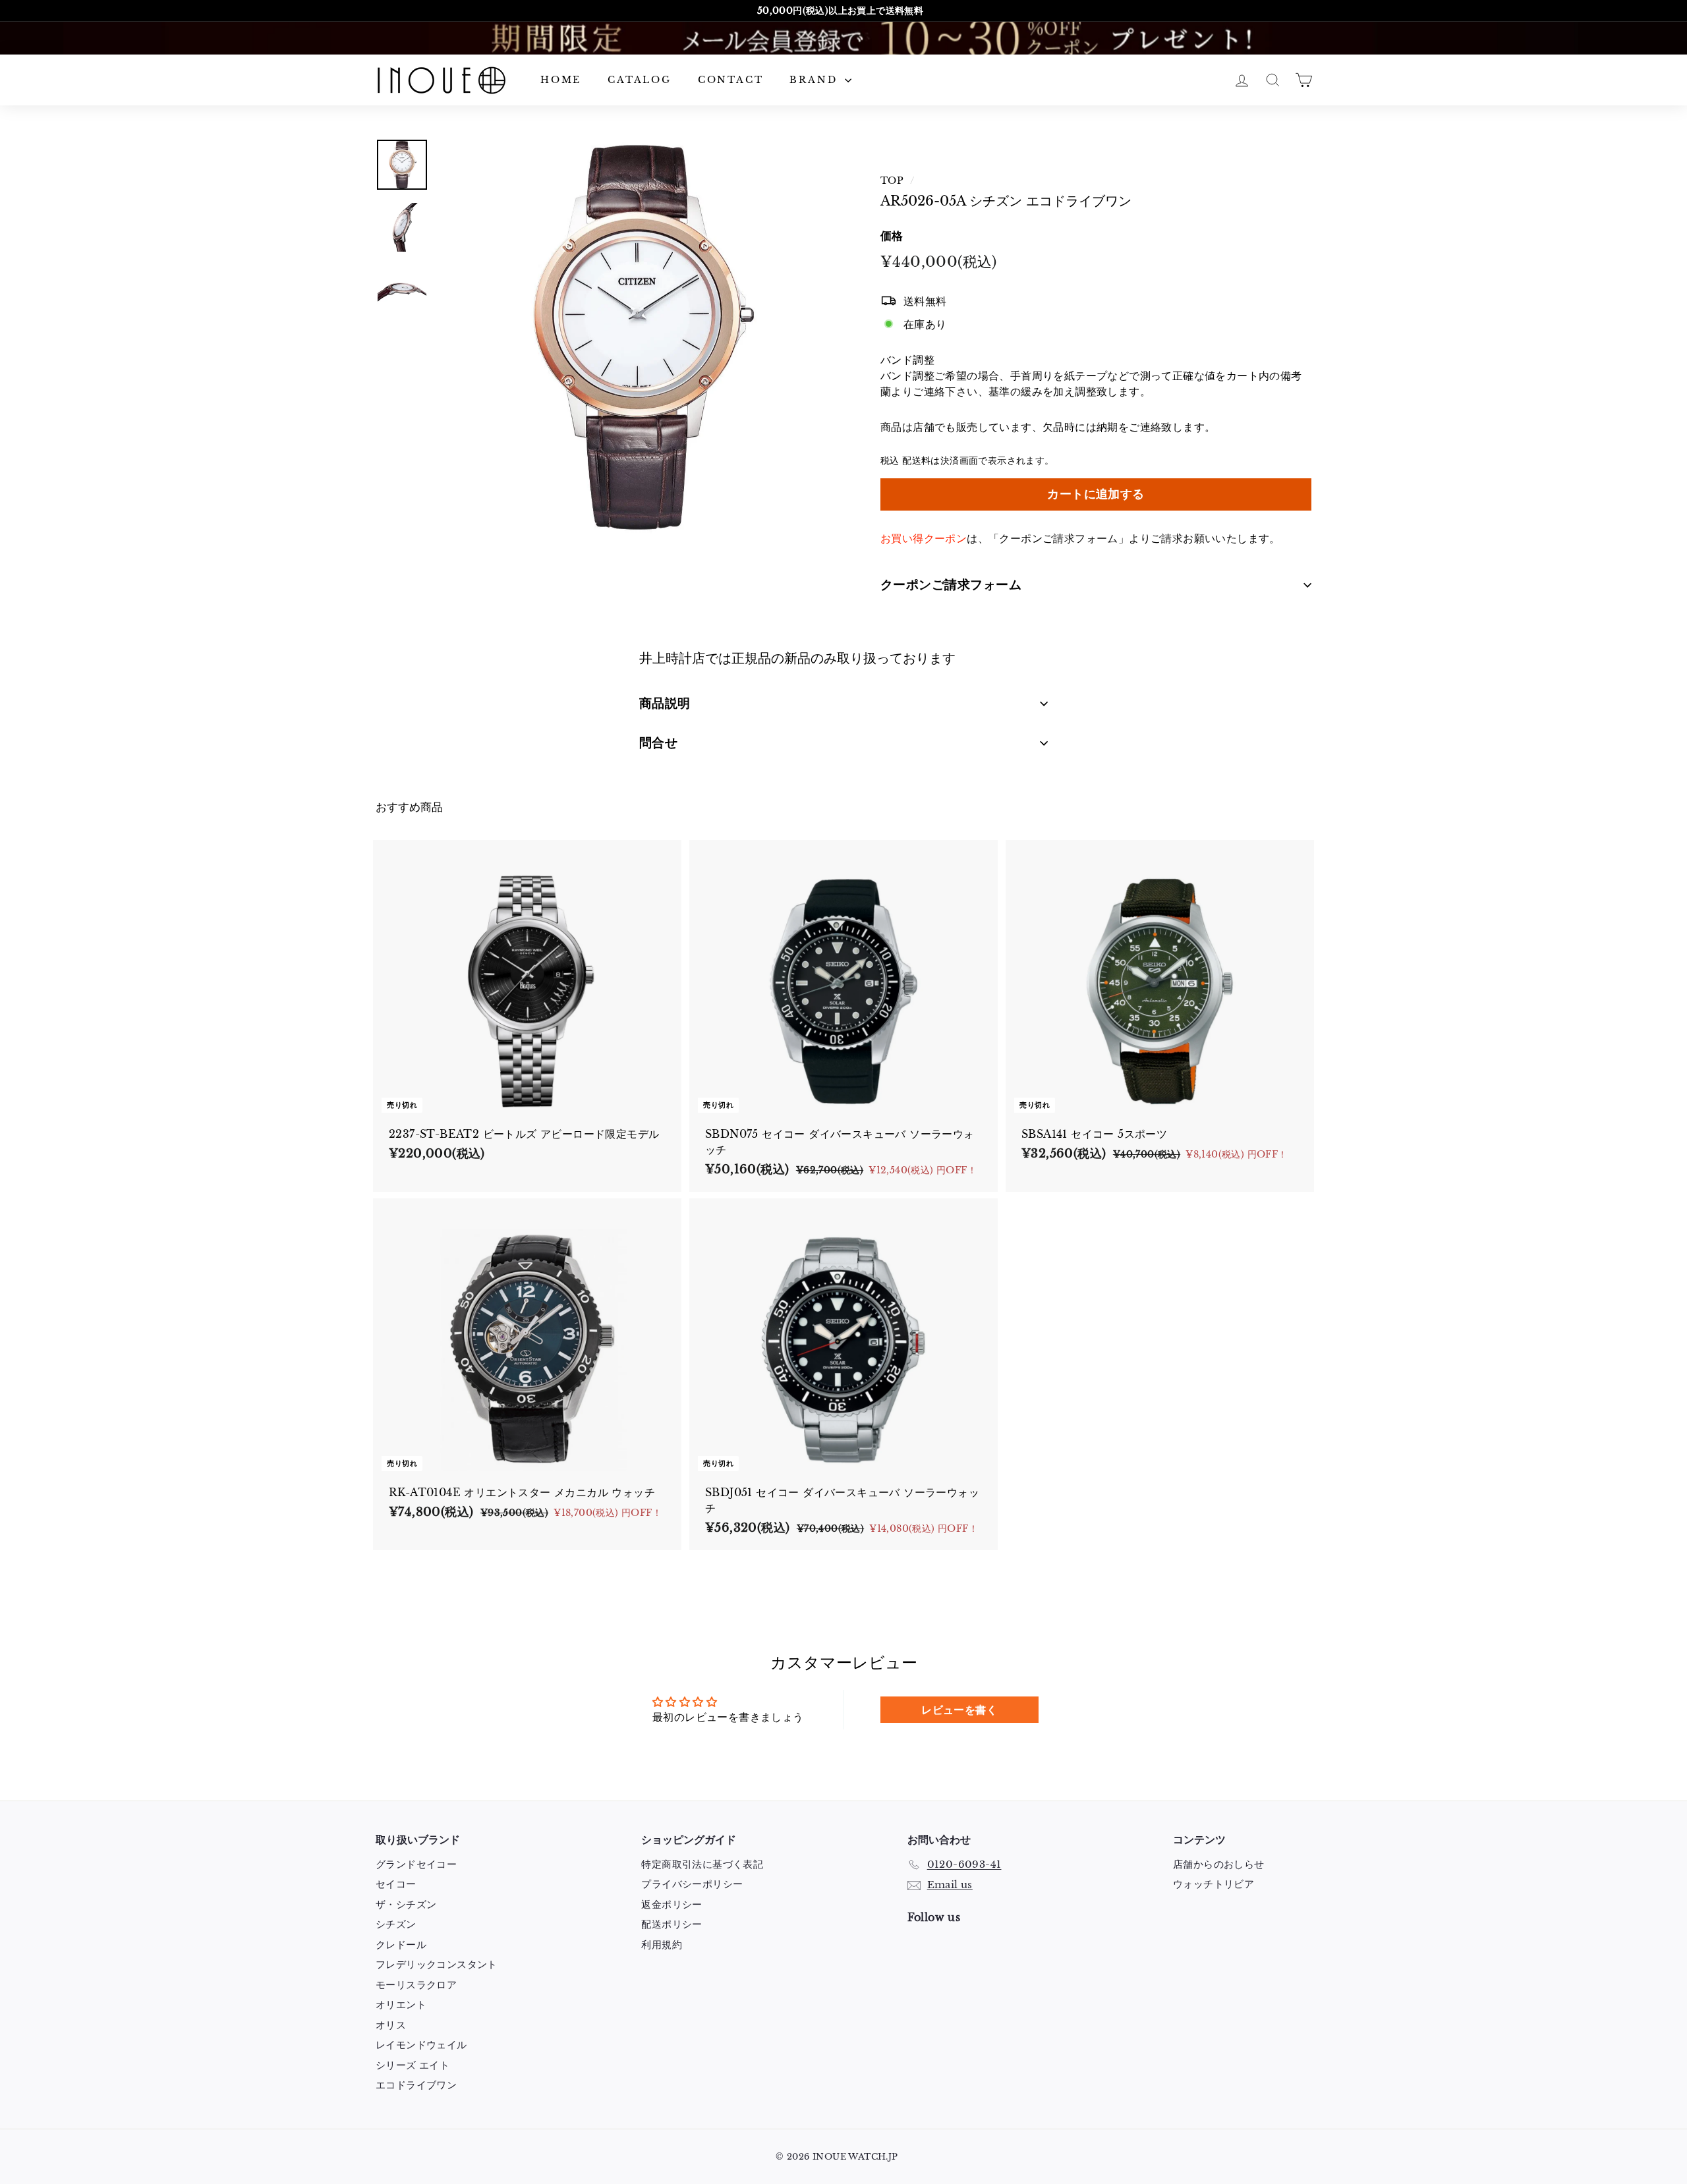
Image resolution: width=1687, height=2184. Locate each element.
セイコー (396, 1884)
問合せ (658, 743)
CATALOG (640, 80)
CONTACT (731, 80)
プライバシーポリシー (692, 1884)
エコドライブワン (416, 2085)
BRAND (815, 80)
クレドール (401, 1945)
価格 (892, 236)
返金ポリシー (672, 1904)
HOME (561, 80)
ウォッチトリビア (1214, 1884)
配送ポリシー (672, 1924)
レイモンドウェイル (421, 2045)
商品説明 (665, 703)
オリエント (401, 2004)
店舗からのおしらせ (1219, 1864)
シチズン (396, 1924)
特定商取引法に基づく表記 (702, 1864)
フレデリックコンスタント (437, 1964)
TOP (892, 181)
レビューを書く (959, 1710)
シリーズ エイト (413, 2065)
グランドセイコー (416, 1864)
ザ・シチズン (406, 1904)
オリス (391, 2025)
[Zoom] (637, 337)
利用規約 (662, 1945)
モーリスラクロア (416, 1985)
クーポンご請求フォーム (951, 585)
